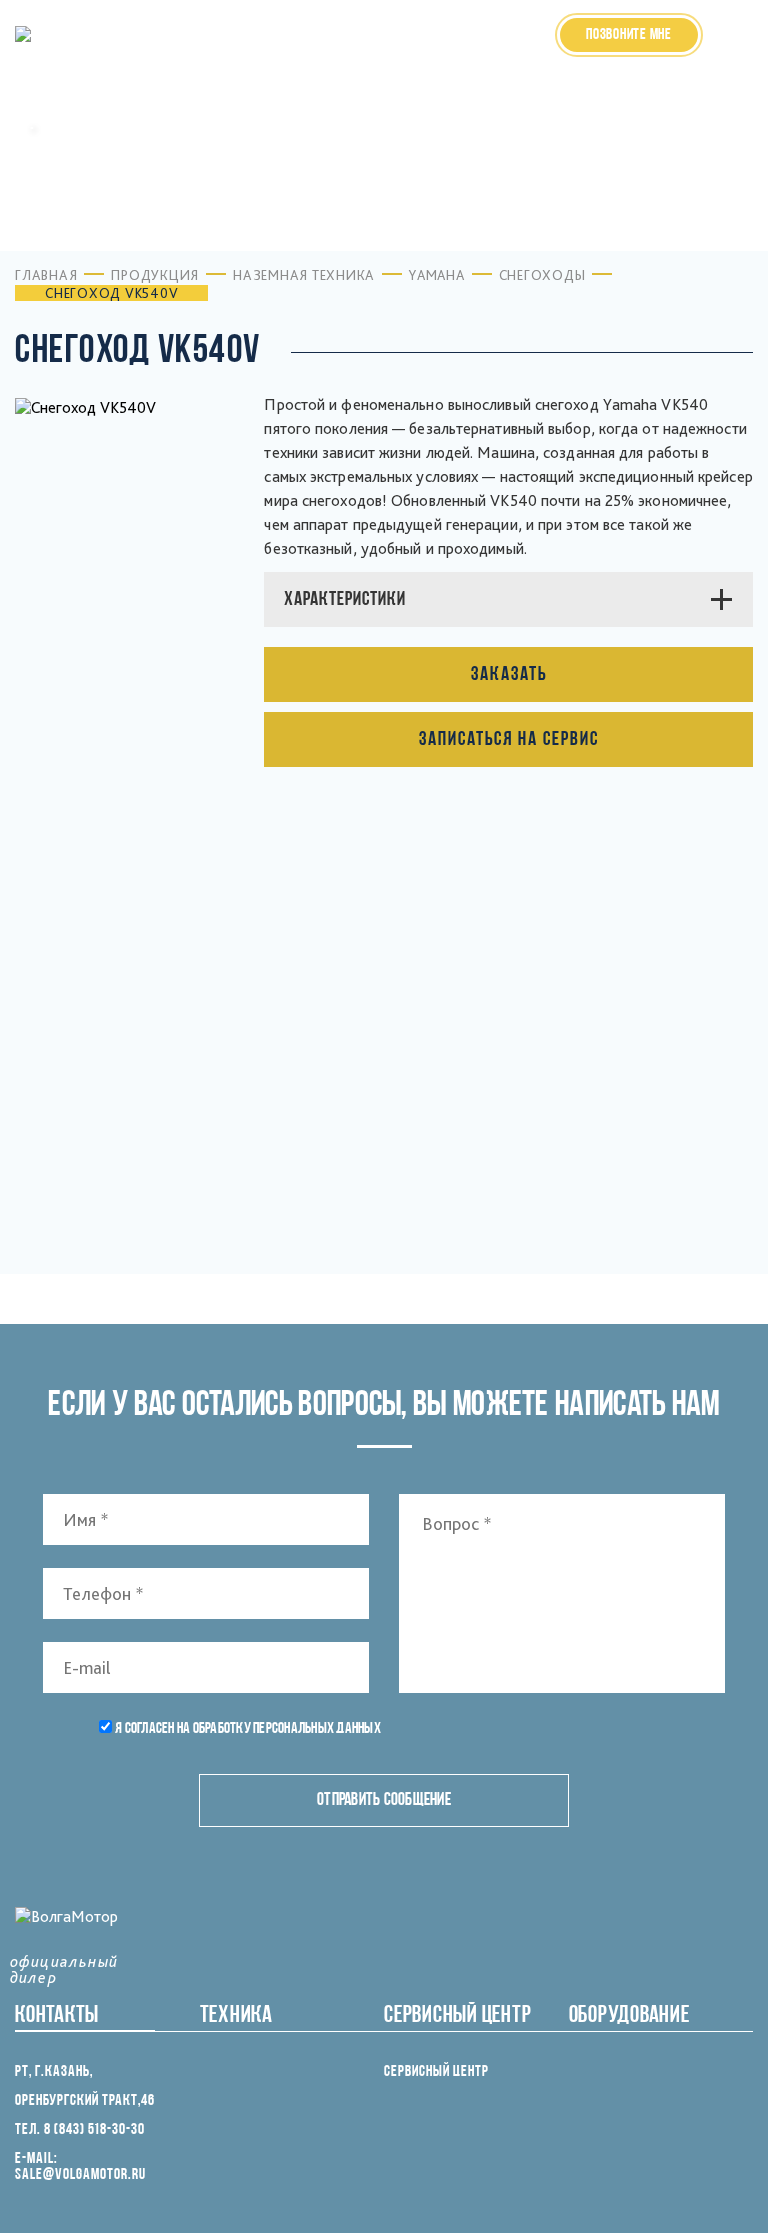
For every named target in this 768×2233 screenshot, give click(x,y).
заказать (509, 675)
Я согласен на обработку (248, 1729)
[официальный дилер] (66, 35)
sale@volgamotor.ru (80, 2175)
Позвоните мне (629, 35)
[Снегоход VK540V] (192, 1004)
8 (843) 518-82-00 (483, 46)
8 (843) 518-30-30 (483, 25)
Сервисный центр (436, 2072)
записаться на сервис (509, 740)
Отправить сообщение (384, 1801)
